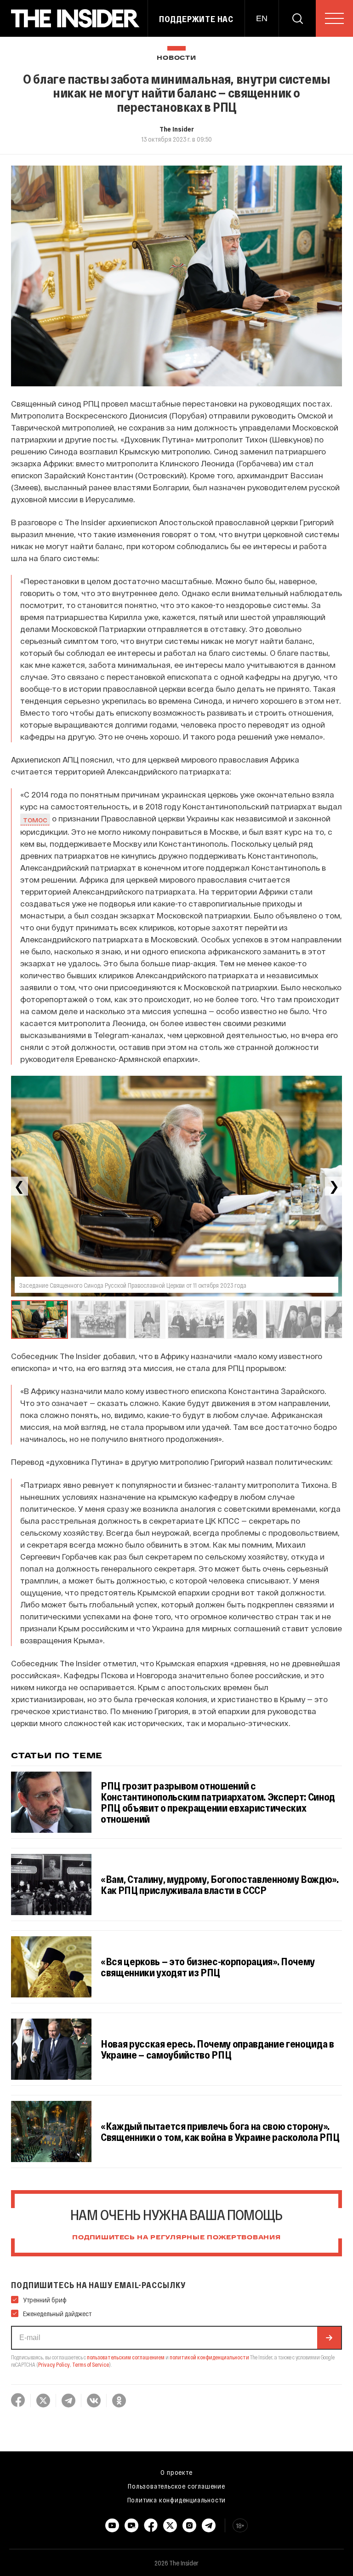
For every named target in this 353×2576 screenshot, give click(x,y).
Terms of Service (91, 2364)
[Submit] (329, 2338)
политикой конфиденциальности (209, 2357)
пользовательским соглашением (126, 2357)
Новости (176, 58)
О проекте (176, 2472)
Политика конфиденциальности (177, 2500)
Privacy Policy (54, 2364)
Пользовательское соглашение (176, 2486)
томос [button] (35, 819)
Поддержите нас (196, 19)
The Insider (177, 129)
